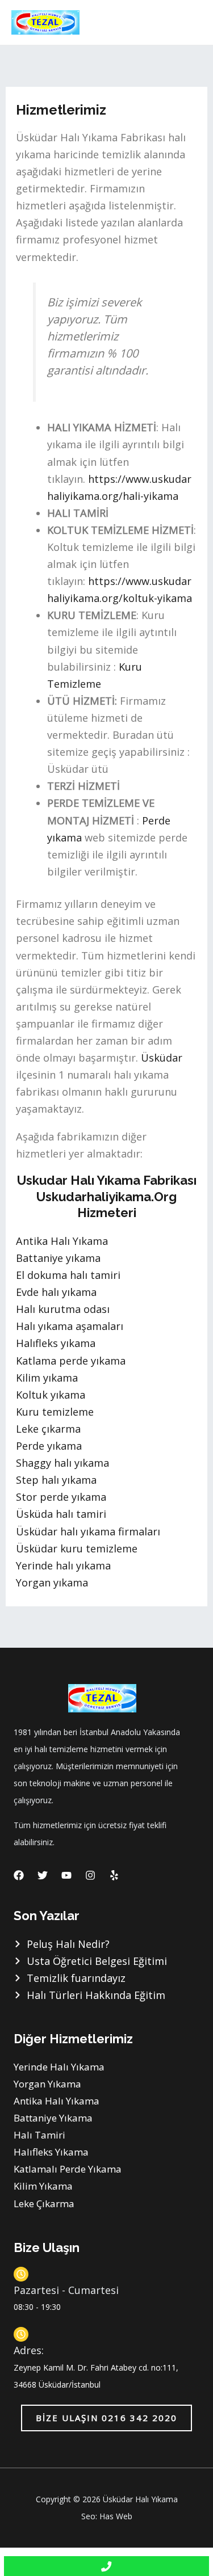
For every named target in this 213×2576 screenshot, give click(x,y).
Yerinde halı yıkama (63, 1565)
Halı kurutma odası (63, 1309)
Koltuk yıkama (51, 1395)
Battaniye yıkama (58, 1258)
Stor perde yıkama (61, 1497)
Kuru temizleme (55, 1412)
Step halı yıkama (56, 1480)
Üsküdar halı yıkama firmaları (88, 1531)
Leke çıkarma (48, 1429)
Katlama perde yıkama (71, 1361)
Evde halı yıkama (56, 1292)
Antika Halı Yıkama (62, 1241)
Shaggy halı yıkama (62, 1463)
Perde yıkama (49, 1446)
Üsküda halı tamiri (61, 1514)
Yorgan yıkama (52, 1582)
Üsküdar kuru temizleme (77, 1548)
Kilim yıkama (47, 1378)
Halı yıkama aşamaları (70, 1326)
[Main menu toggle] (188, 22)
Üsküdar (162, 1058)
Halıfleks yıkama (56, 1343)
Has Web (116, 2516)
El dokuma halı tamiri (68, 1275)
